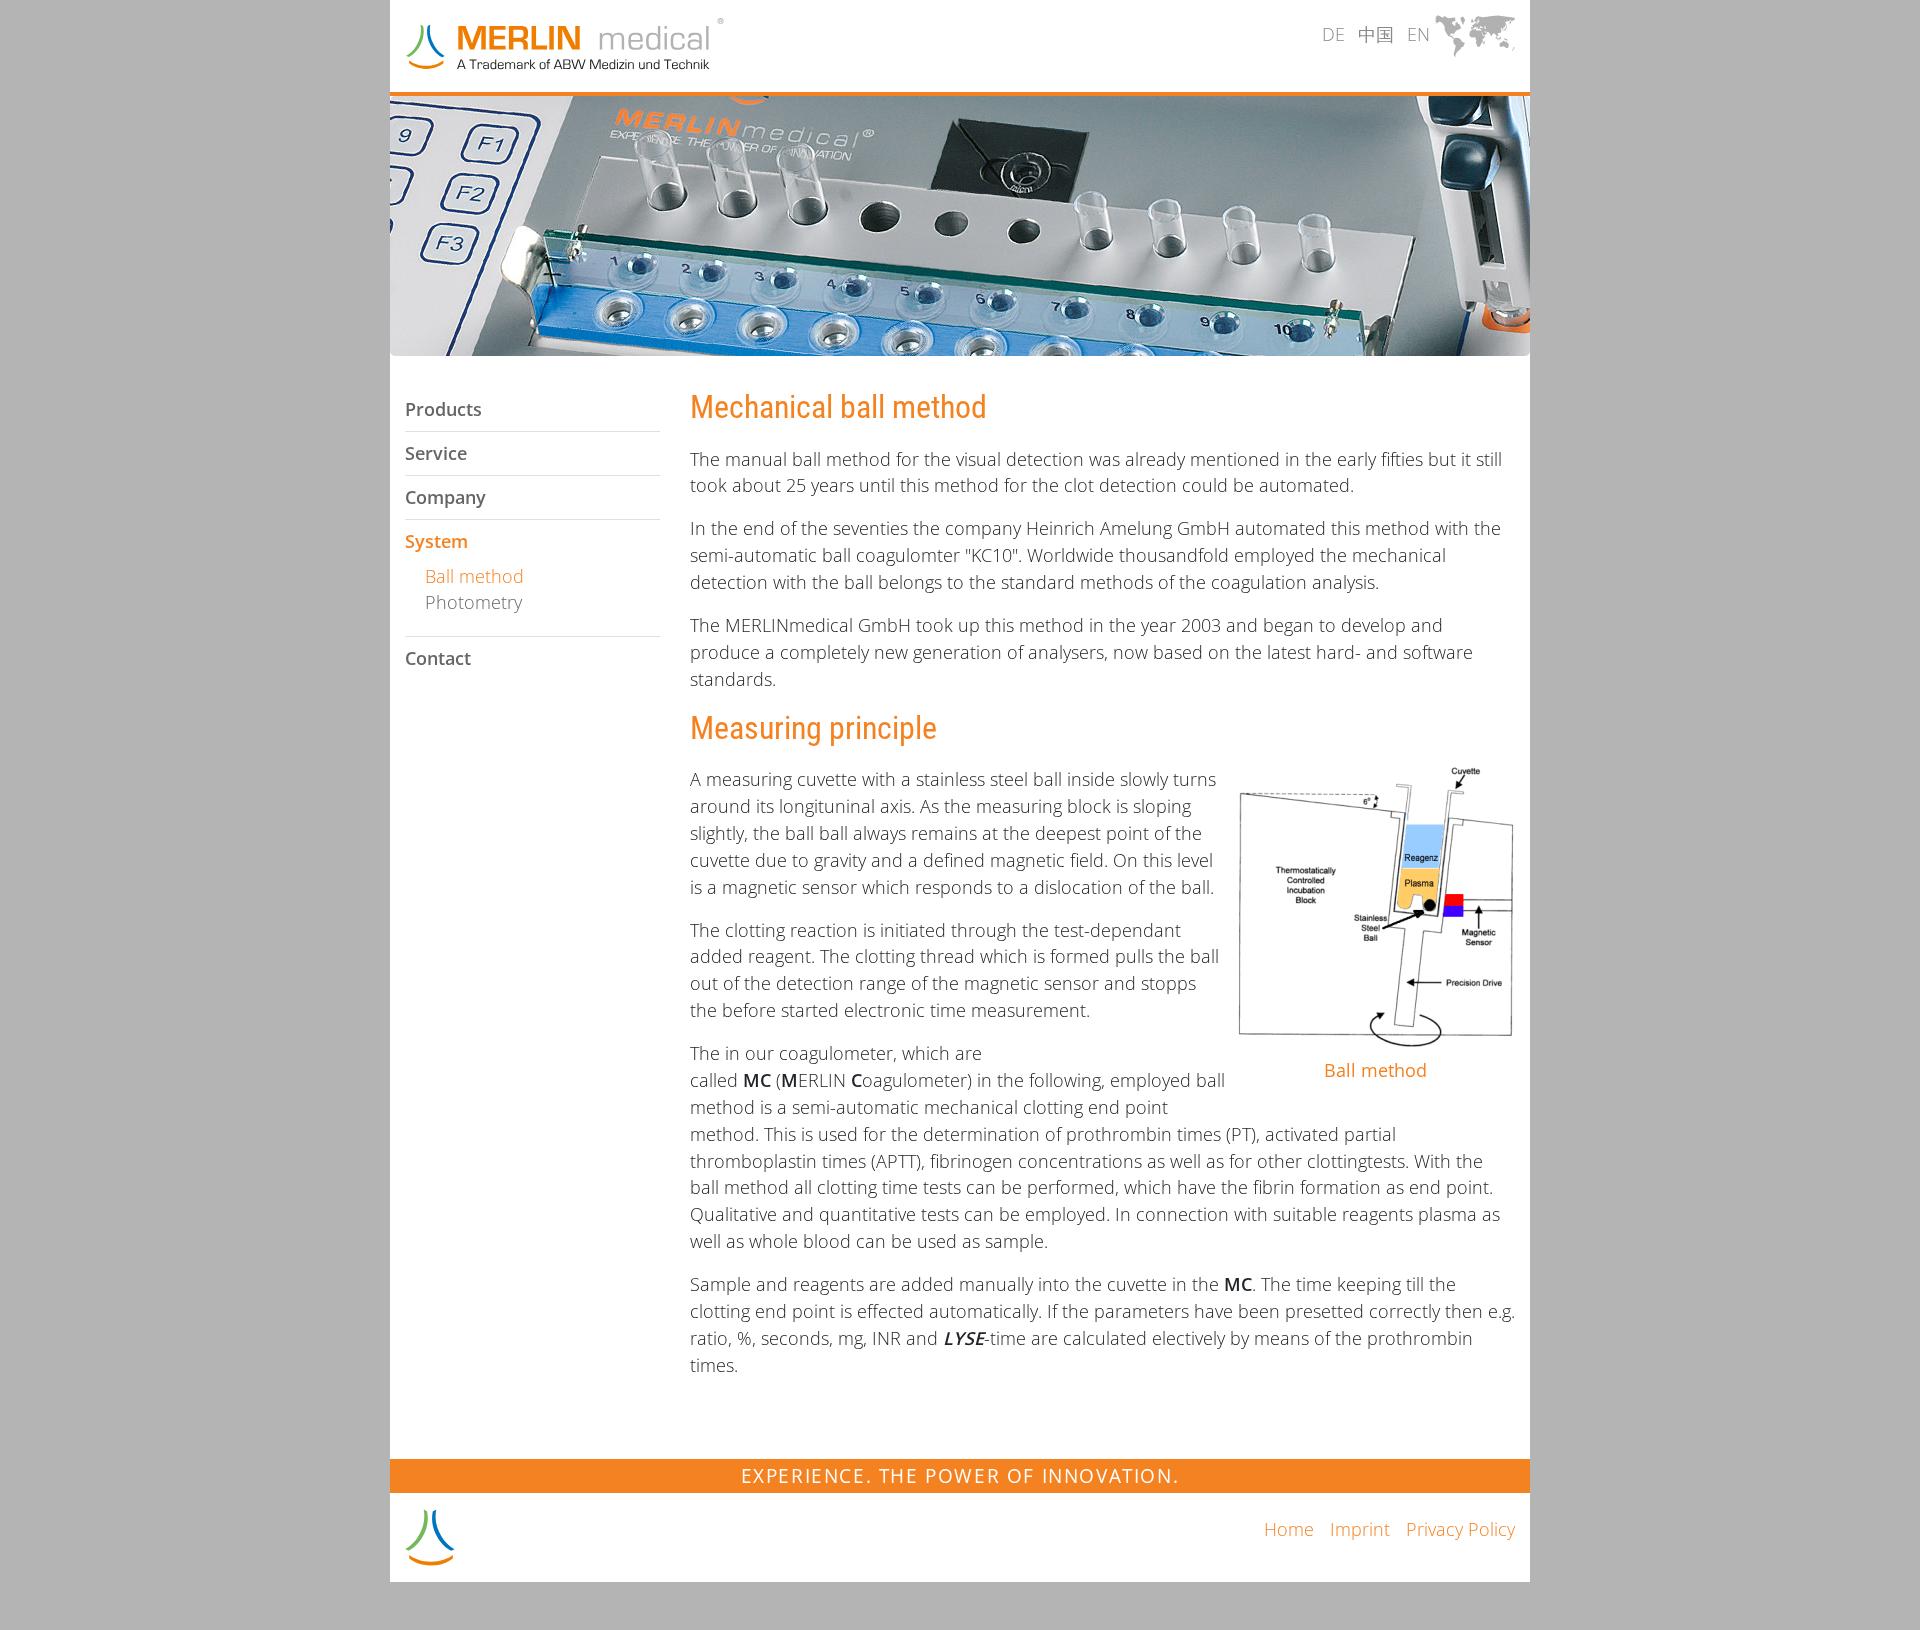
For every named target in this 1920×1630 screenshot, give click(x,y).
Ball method (474, 576)
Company (445, 497)
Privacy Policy (1460, 1529)
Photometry (473, 602)
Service (436, 453)
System (436, 541)
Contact (438, 658)
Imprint (1360, 1529)
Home (1289, 1529)
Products (443, 409)
